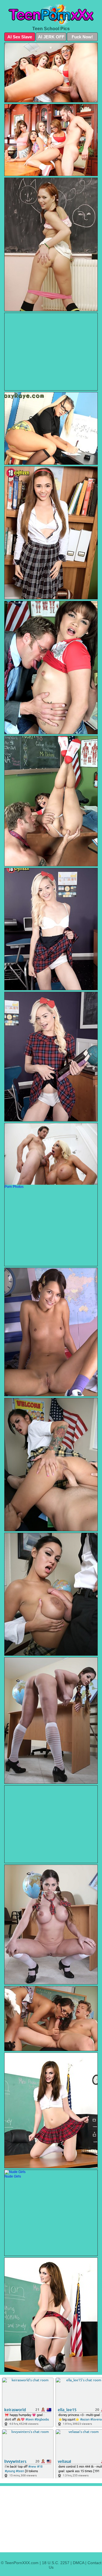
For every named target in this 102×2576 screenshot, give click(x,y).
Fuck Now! (82, 37)
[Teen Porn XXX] (51, 14)
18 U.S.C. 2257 (56, 2563)
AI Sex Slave (20, 37)
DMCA (78, 2563)
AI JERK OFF (51, 37)
